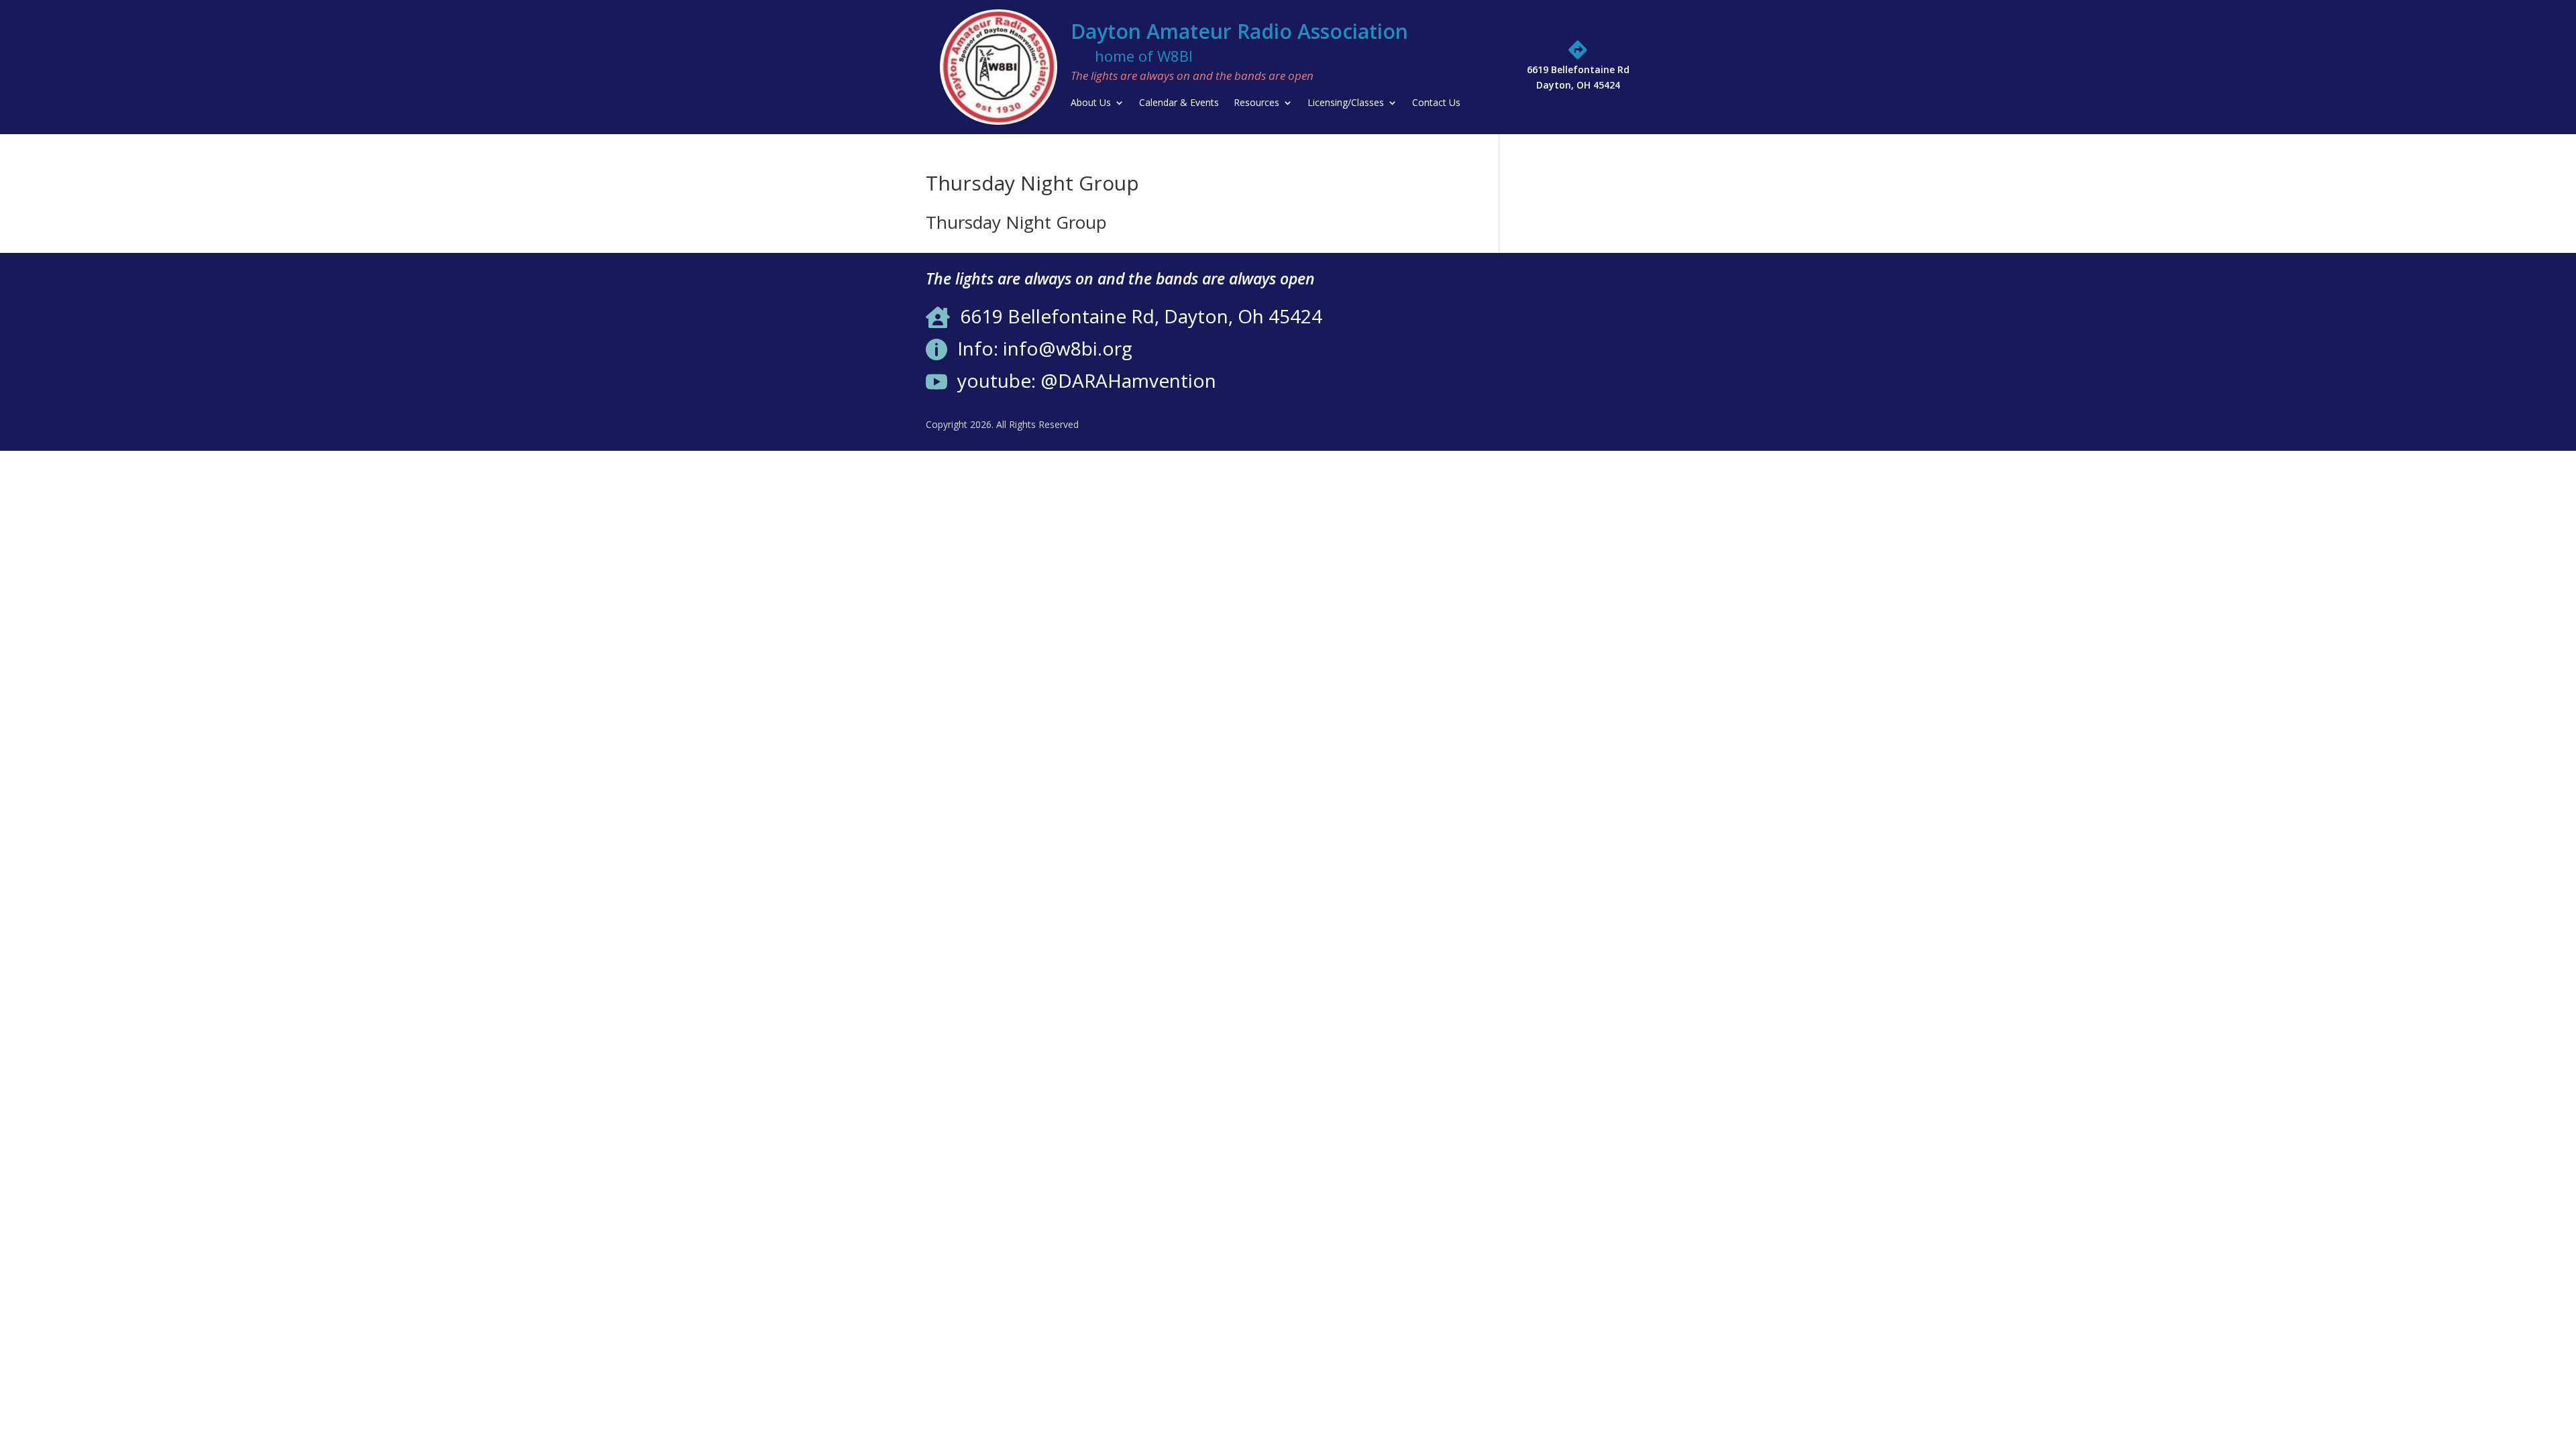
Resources (1256, 103)
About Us (1091, 103)
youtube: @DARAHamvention (1087, 380)
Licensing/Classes (1346, 103)
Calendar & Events (1179, 103)
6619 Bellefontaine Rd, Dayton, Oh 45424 (1141, 316)
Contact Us (1436, 103)
